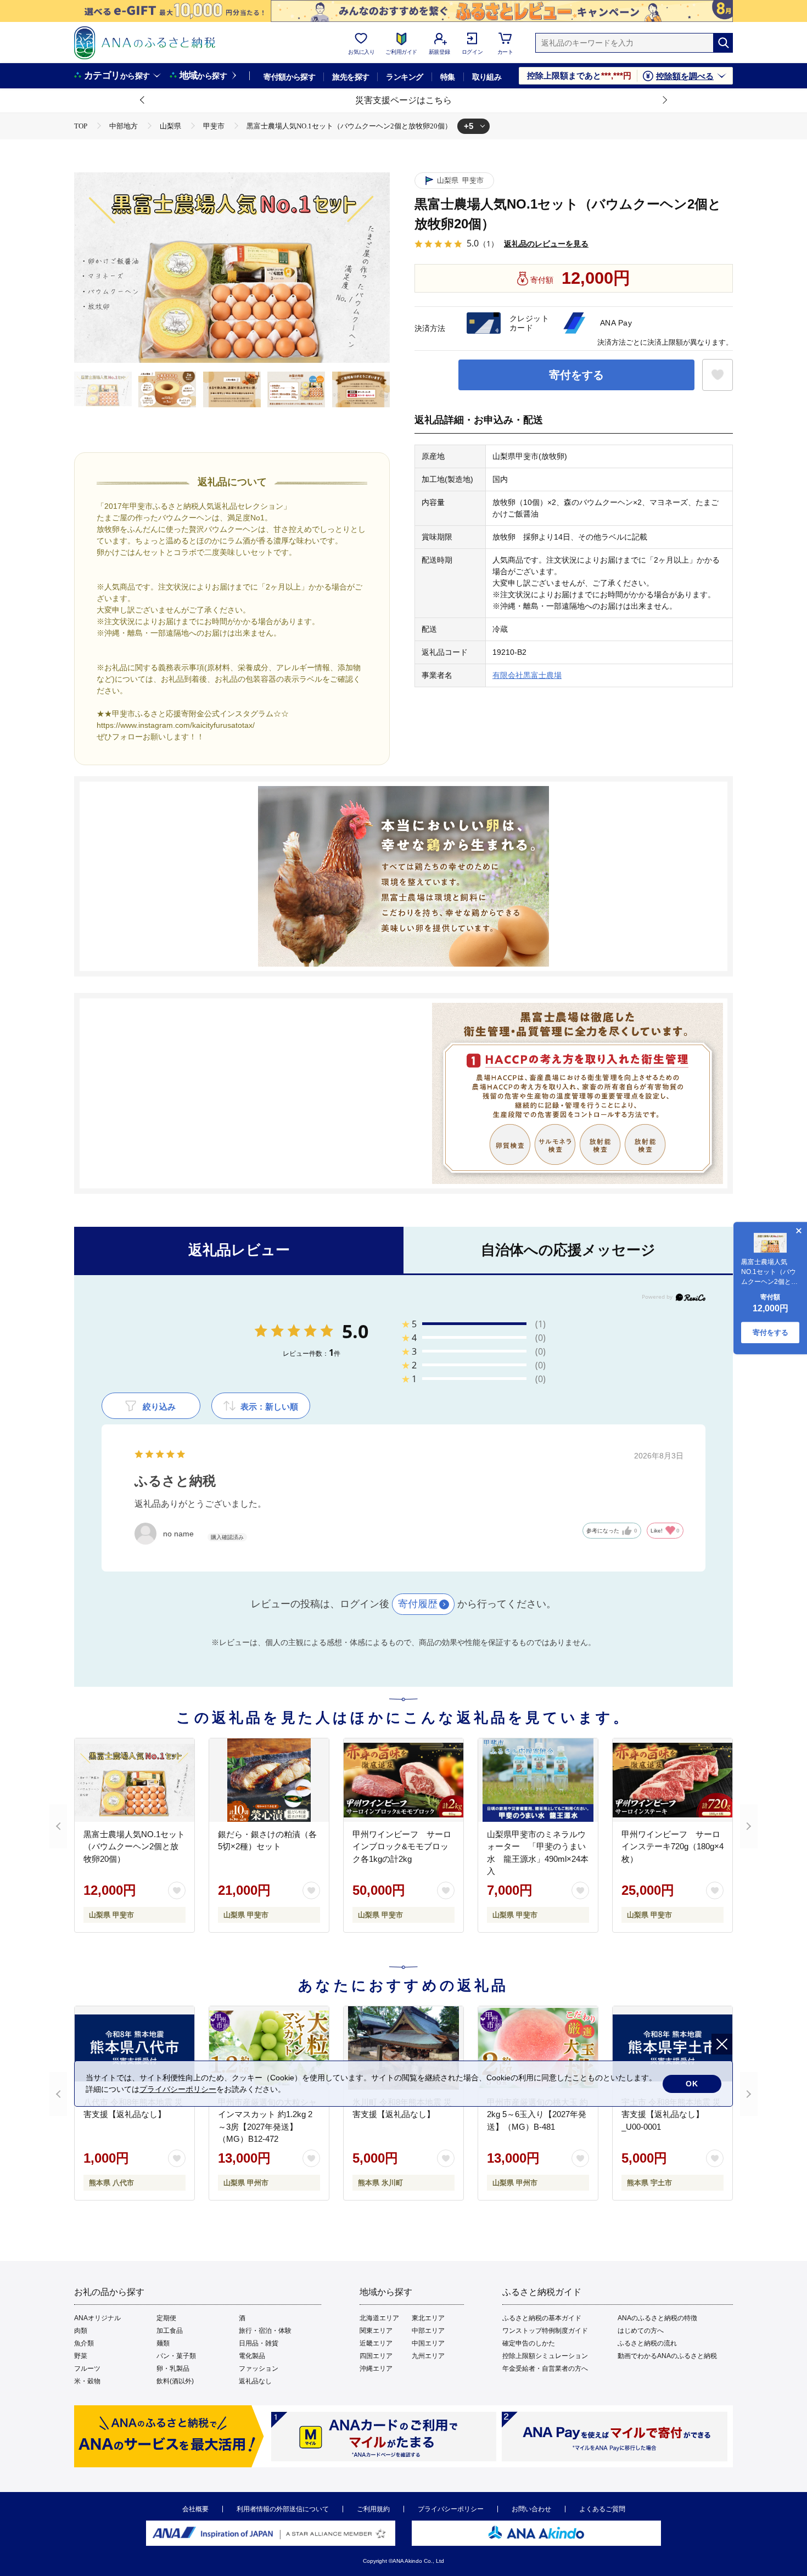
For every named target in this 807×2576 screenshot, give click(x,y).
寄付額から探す (289, 77)
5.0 (355, 1331)
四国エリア (376, 2356)
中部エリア (428, 2331)
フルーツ (87, 2369)
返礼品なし (255, 2381)
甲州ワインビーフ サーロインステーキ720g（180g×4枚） (672, 1847)
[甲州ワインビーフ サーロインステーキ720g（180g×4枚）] (672, 1780)
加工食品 (170, 2331)
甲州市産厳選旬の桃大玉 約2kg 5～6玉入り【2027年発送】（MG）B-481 (537, 2114)
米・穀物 (87, 2381)
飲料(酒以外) (175, 2381)
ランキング (404, 77)
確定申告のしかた (529, 2343)
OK (692, 2084)
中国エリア (428, 2343)
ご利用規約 (373, 2509)
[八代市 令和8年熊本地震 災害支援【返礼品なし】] (134, 2048)
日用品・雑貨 (259, 2343)
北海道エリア (379, 2318)
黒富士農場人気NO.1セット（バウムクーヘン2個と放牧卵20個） (134, 1847)
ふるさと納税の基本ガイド (542, 2318)
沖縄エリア (376, 2369)
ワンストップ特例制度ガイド (545, 2331)
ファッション (259, 2369)
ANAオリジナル (97, 2318)
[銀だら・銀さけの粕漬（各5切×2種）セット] (269, 1780)
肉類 (81, 2331)
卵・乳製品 (173, 2369)
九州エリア (428, 2356)
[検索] (723, 43)
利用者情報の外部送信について (283, 2509)
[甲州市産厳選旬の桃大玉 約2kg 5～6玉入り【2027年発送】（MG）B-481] (538, 2048)
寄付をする (576, 375)
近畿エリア (376, 2343)
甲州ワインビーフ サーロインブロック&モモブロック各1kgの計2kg (402, 1847)
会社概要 (195, 2509)
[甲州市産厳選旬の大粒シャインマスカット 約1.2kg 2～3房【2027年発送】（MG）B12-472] (269, 2048)
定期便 (166, 2318)
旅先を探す (351, 77)
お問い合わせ (531, 2509)
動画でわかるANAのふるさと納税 (667, 2356)
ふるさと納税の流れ (647, 2343)
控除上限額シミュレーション (545, 2356)
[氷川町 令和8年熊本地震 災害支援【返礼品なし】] (403, 2048)
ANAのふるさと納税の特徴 (657, 2318)
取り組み (487, 77)
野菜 (81, 2356)
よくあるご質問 (602, 2509)
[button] (143, 100)
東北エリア (428, 2318)
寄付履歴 (418, 1604)
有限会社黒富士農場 (527, 675)
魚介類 (84, 2343)
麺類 (163, 2343)
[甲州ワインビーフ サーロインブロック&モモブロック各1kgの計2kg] (403, 1780)
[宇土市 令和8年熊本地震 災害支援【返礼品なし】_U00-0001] (672, 2048)
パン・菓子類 (176, 2356)
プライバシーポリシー (451, 2509)
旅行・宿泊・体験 (265, 2331)
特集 (448, 77)
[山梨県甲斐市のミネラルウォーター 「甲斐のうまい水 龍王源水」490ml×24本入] (538, 1780)
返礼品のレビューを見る (546, 243)
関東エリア (376, 2331)
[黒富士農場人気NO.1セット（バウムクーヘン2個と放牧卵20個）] (134, 1780)
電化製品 (252, 2356)
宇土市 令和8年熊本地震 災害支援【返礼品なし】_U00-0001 (671, 2114)
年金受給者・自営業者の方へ (545, 2369)
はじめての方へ (641, 2331)
